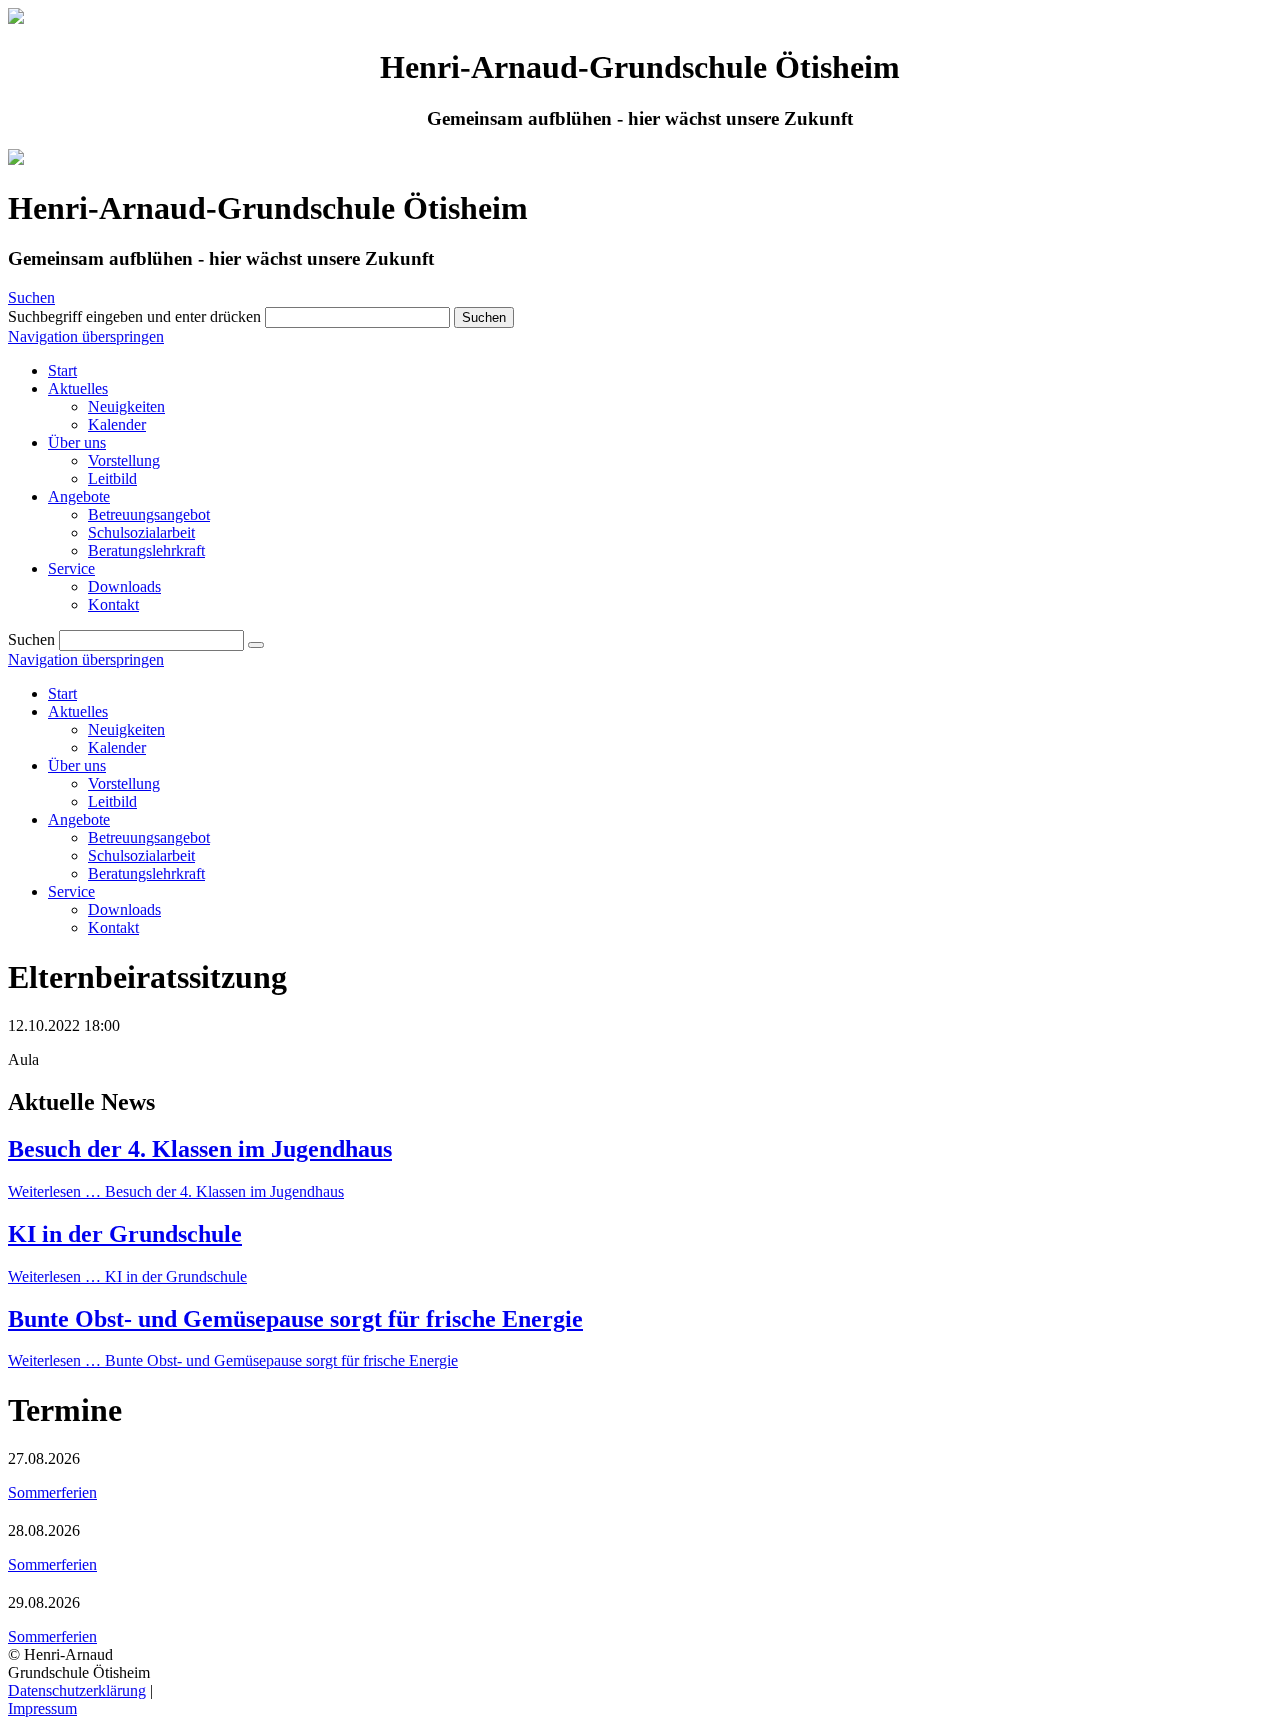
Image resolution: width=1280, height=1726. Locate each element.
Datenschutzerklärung (77, 1690)
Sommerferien (52, 1492)
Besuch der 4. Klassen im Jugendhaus (200, 1149)
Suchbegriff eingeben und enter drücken (134, 316)
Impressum (42, 1708)
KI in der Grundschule (125, 1234)
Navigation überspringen (86, 336)
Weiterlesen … (176, 1191)
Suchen (31, 297)
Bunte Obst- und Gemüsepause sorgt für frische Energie (295, 1319)
